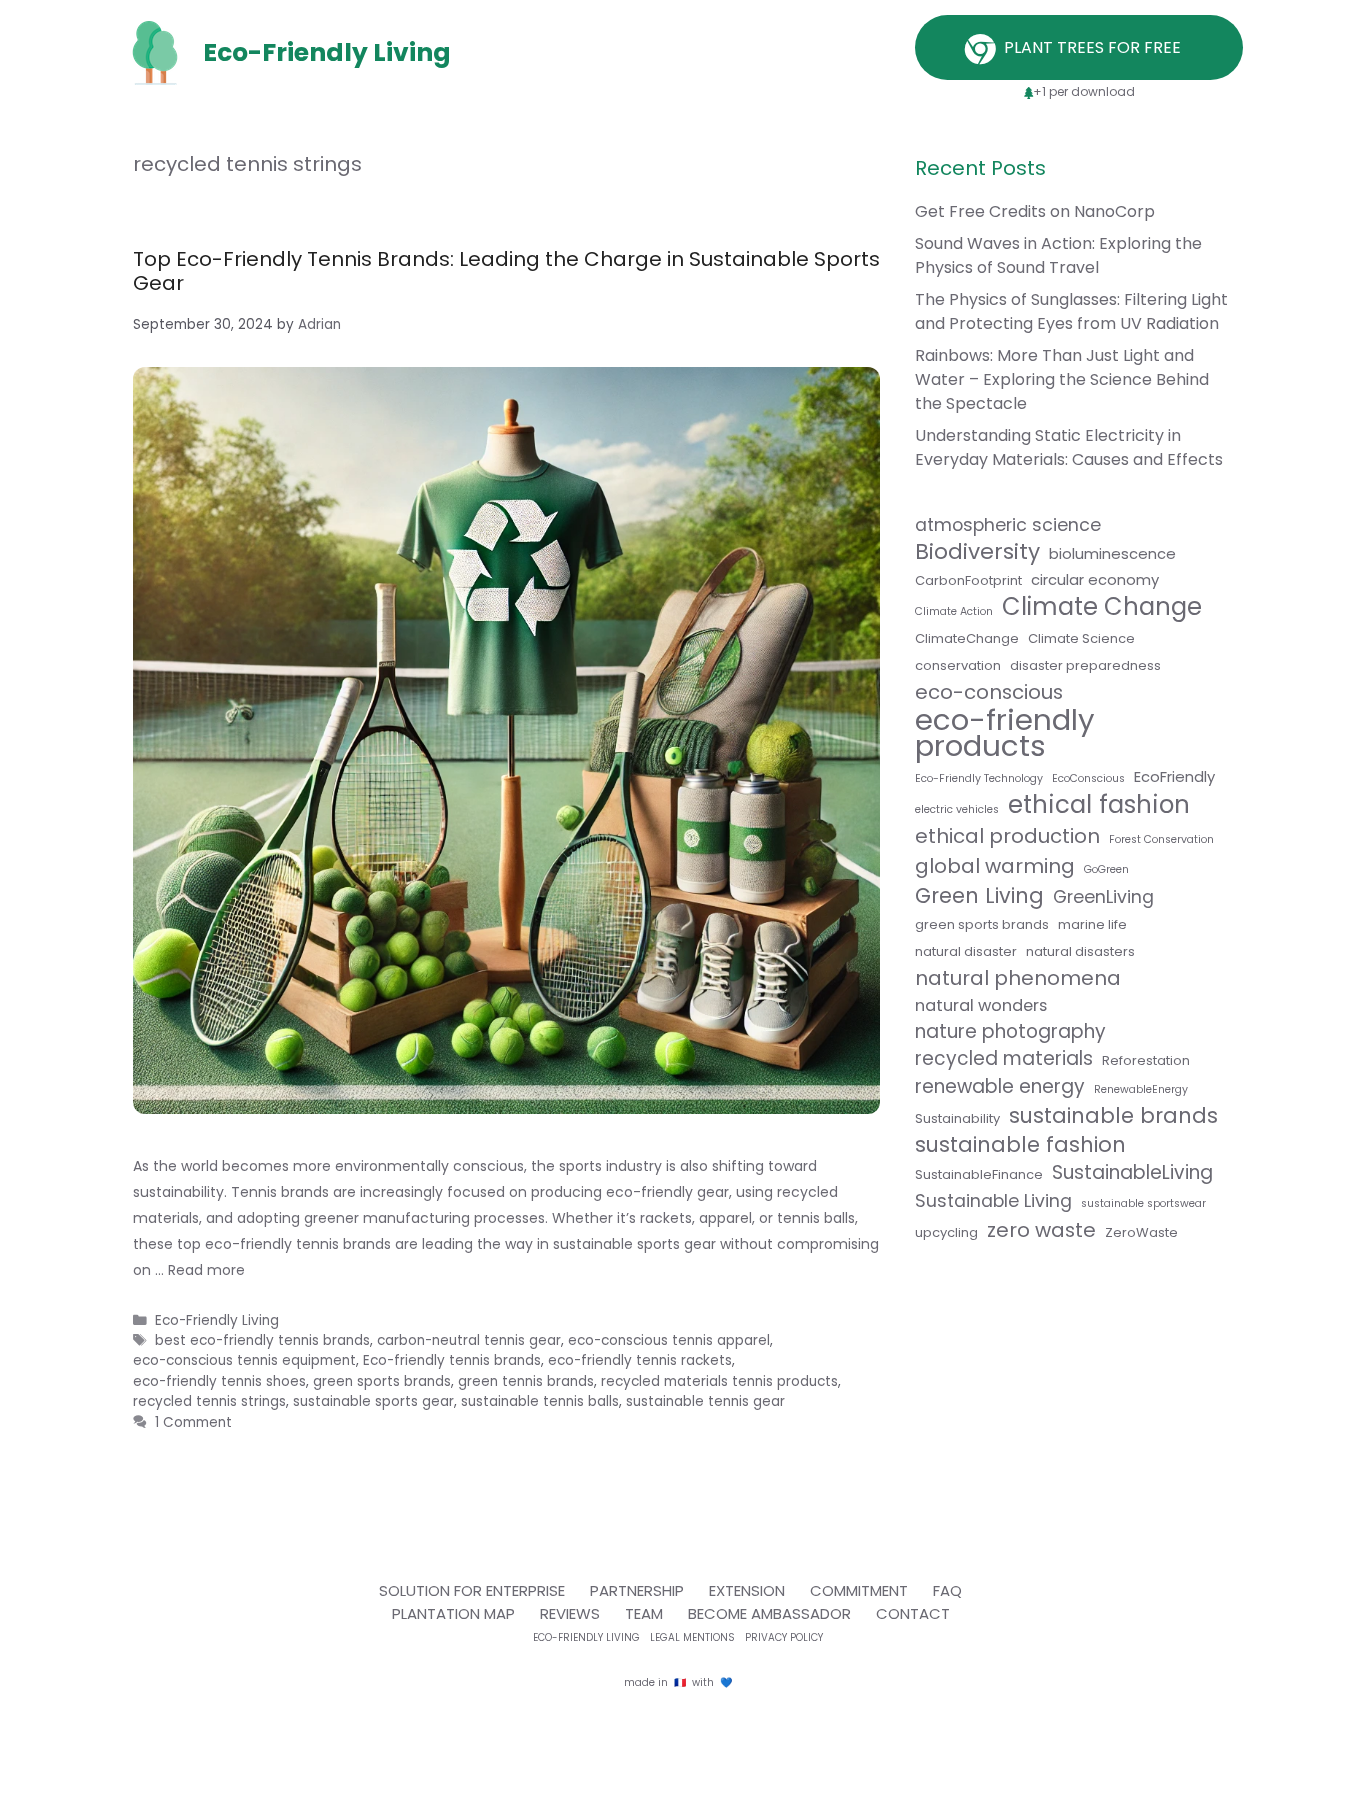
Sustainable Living (993, 1201)
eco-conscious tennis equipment (244, 1360)
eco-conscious (989, 692)
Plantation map (453, 1613)
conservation (958, 665)
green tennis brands (526, 1381)
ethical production (1007, 836)
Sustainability (957, 1118)
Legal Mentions (692, 1637)
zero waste (1041, 1230)
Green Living (979, 896)
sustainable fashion (1020, 1145)
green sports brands (382, 1381)
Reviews (570, 1613)
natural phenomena (1018, 978)
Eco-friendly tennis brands (452, 1360)
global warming (995, 866)
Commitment (859, 1590)
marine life (1092, 924)
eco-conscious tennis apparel (669, 1340)
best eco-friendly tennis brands (262, 1340)
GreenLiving (1103, 897)
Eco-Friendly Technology (979, 778)
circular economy (1095, 579)
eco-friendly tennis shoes (219, 1381)
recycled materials (1004, 1059)
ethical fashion (1099, 805)
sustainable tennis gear (705, 1401)
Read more (206, 1270)
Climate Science (1081, 638)
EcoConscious (1088, 778)
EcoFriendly (1174, 776)
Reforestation (1146, 1060)
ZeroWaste (1141, 1232)
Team (644, 1613)
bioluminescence (1112, 553)
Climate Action (954, 611)
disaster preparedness (1085, 665)
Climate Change (1102, 607)
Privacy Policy (784, 1637)
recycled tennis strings (209, 1401)
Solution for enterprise (472, 1590)
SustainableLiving (1132, 1173)
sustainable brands (1113, 1116)
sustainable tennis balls (540, 1401)
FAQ (947, 1590)
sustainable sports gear (373, 1401)
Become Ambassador (769, 1613)
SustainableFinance (979, 1174)
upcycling (946, 1232)
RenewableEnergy (1141, 1089)
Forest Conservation (1161, 839)
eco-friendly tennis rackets (640, 1360)
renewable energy (1000, 1087)
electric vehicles (957, 809)
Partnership (637, 1590)
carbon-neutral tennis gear (469, 1340)
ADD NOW (683, 512)
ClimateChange (967, 638)
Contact (913, 1613)
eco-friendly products (1005, 733)
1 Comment (193, 1422)
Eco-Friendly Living (217, 1320)
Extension (747, 1590)
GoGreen (1106, 869)
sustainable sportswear (1143, 1203)
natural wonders (981, 1005)
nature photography (1010, 1032)
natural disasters (1080, 951)
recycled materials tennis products (719, 1381)
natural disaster (966, 951)
